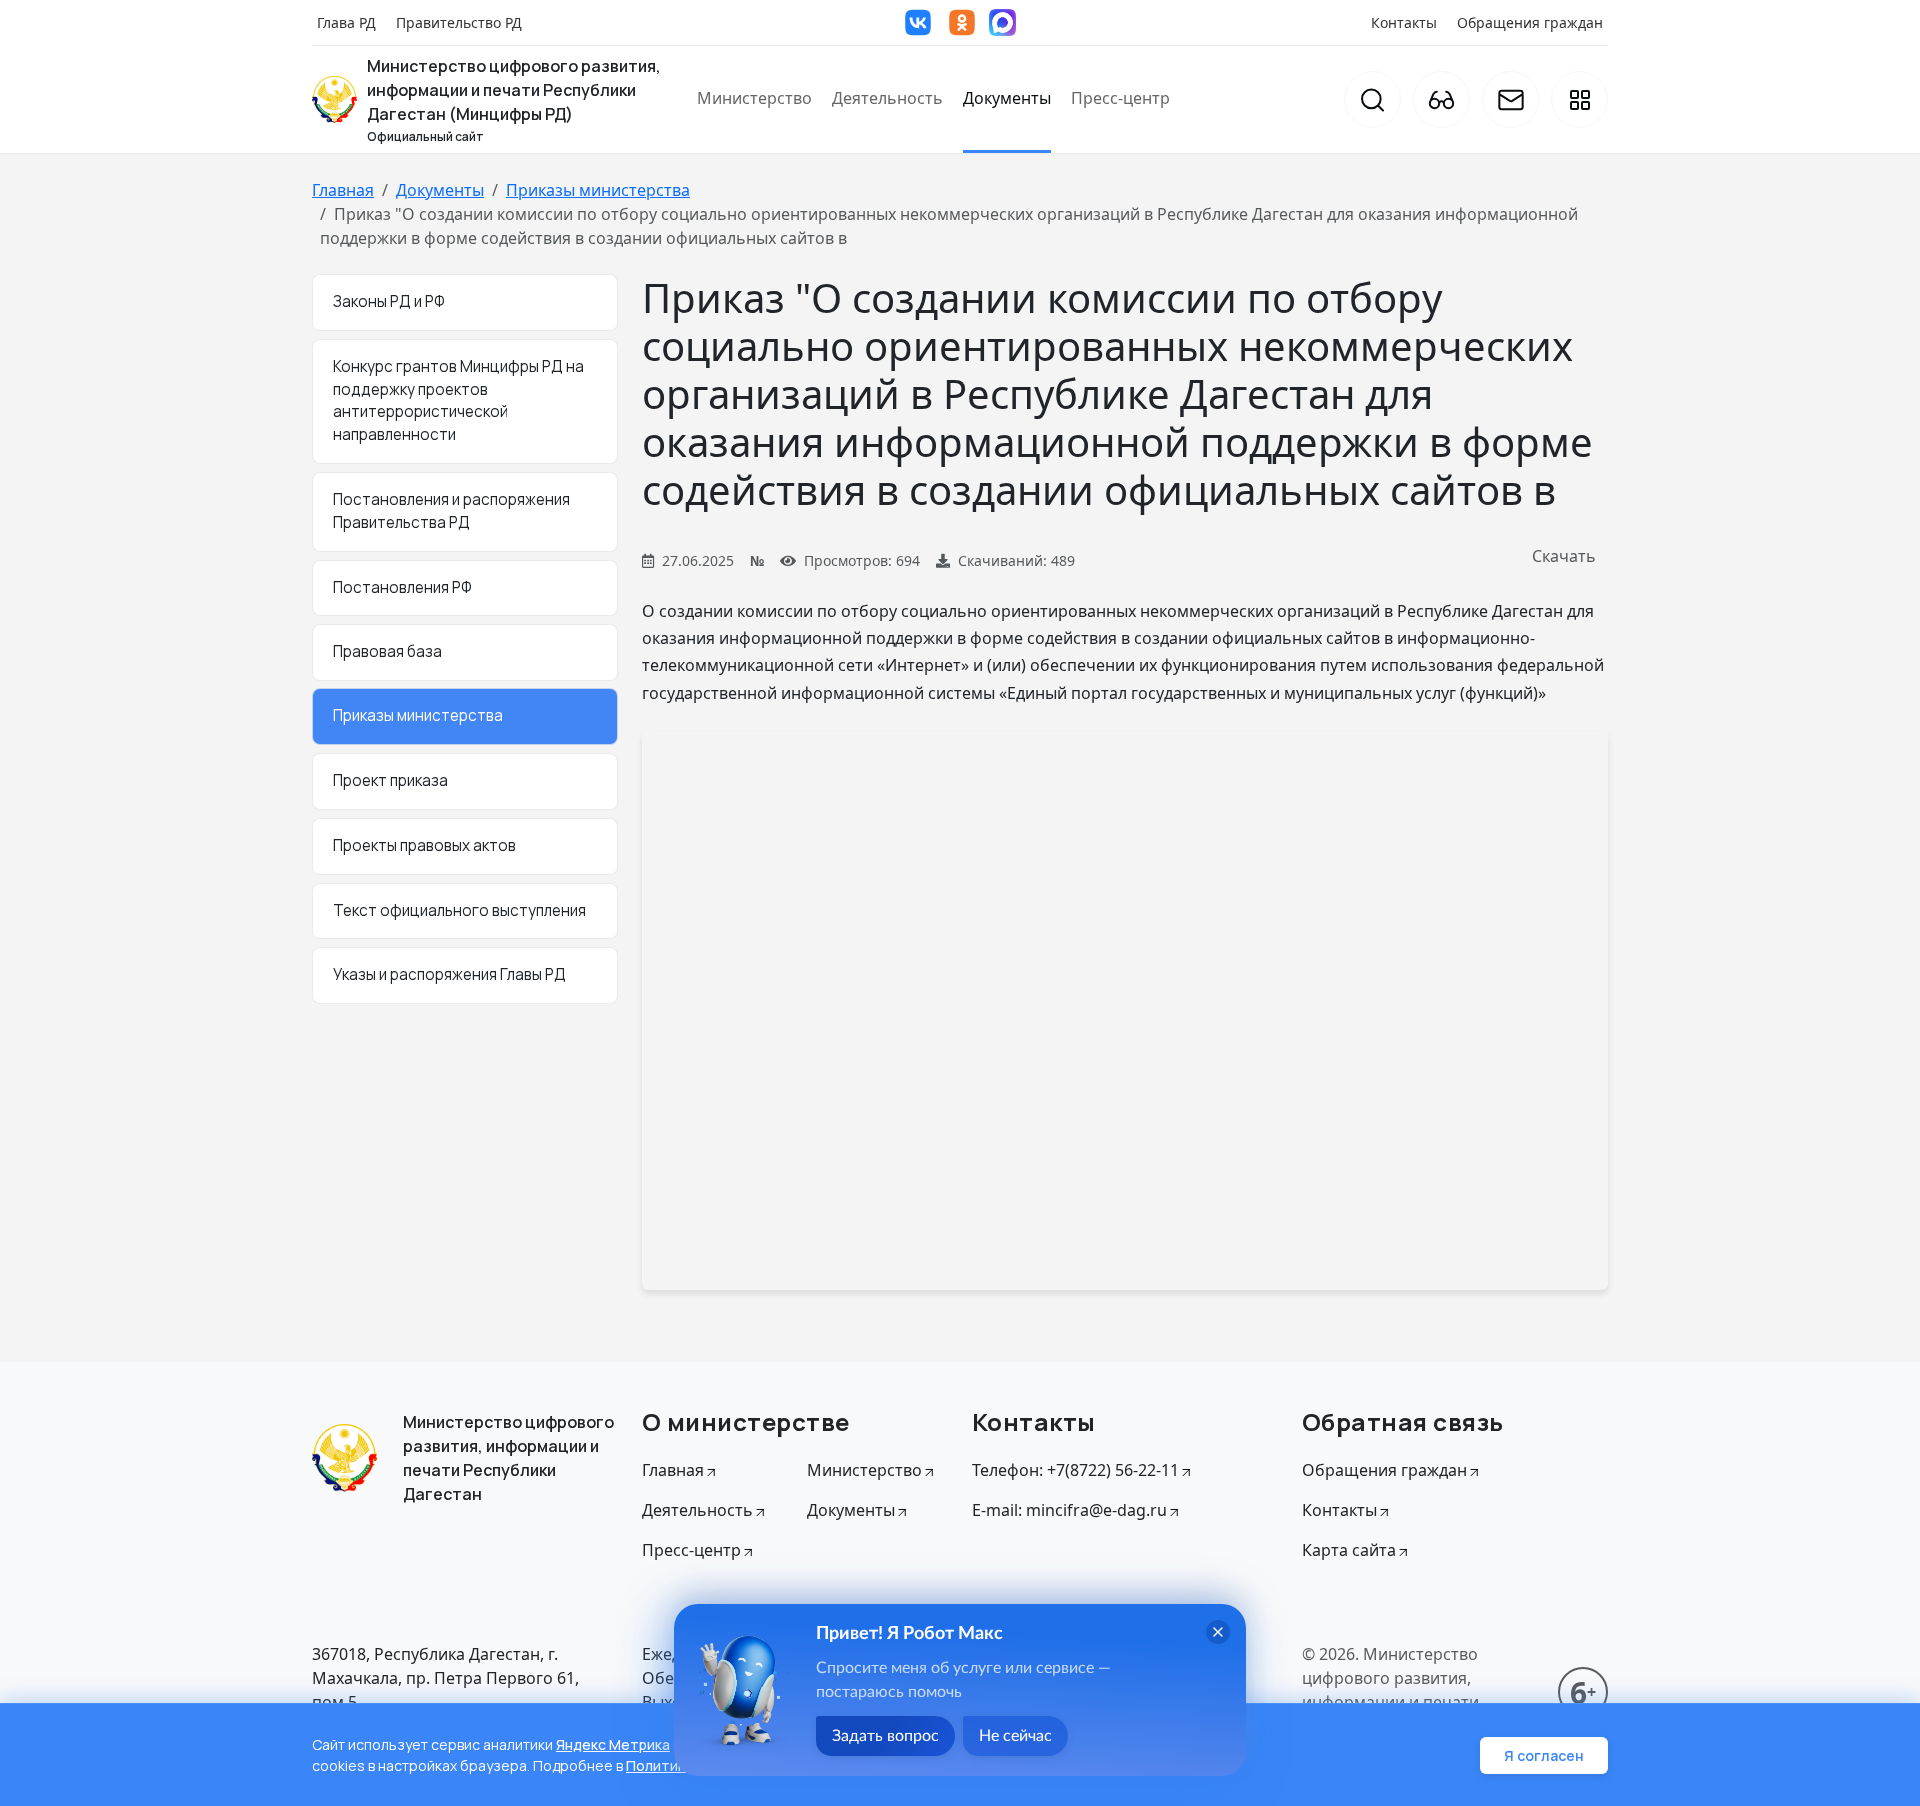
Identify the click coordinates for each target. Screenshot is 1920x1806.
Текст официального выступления (459, 910)
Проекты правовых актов (424, 845)
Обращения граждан (1530, 22)
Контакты (1404, 22)
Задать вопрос (885, 1736)
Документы (1007, 98)
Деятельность (887, 98)
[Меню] (1579, 99)
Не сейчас (1015, 1736)
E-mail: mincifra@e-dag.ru (1069, 1510)
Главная (343, 190)
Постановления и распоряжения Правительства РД (451, 511)
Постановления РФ (402, 587)
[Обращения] (1510, 99)
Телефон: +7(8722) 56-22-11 (1075, 1470)
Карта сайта (1349, 1550)
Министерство (754, 98)
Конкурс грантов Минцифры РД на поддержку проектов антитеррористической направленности (458, 400)
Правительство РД (459, 22)
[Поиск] (1372, 99)
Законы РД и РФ (389, 301)
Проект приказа (390, 780)
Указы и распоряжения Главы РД (449, 974)
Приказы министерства (598, 190)
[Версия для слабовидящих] (1441, 99)
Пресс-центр (1120, 98)
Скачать (1564, 556)
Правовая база (387, 651)
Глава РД (346, 22)
